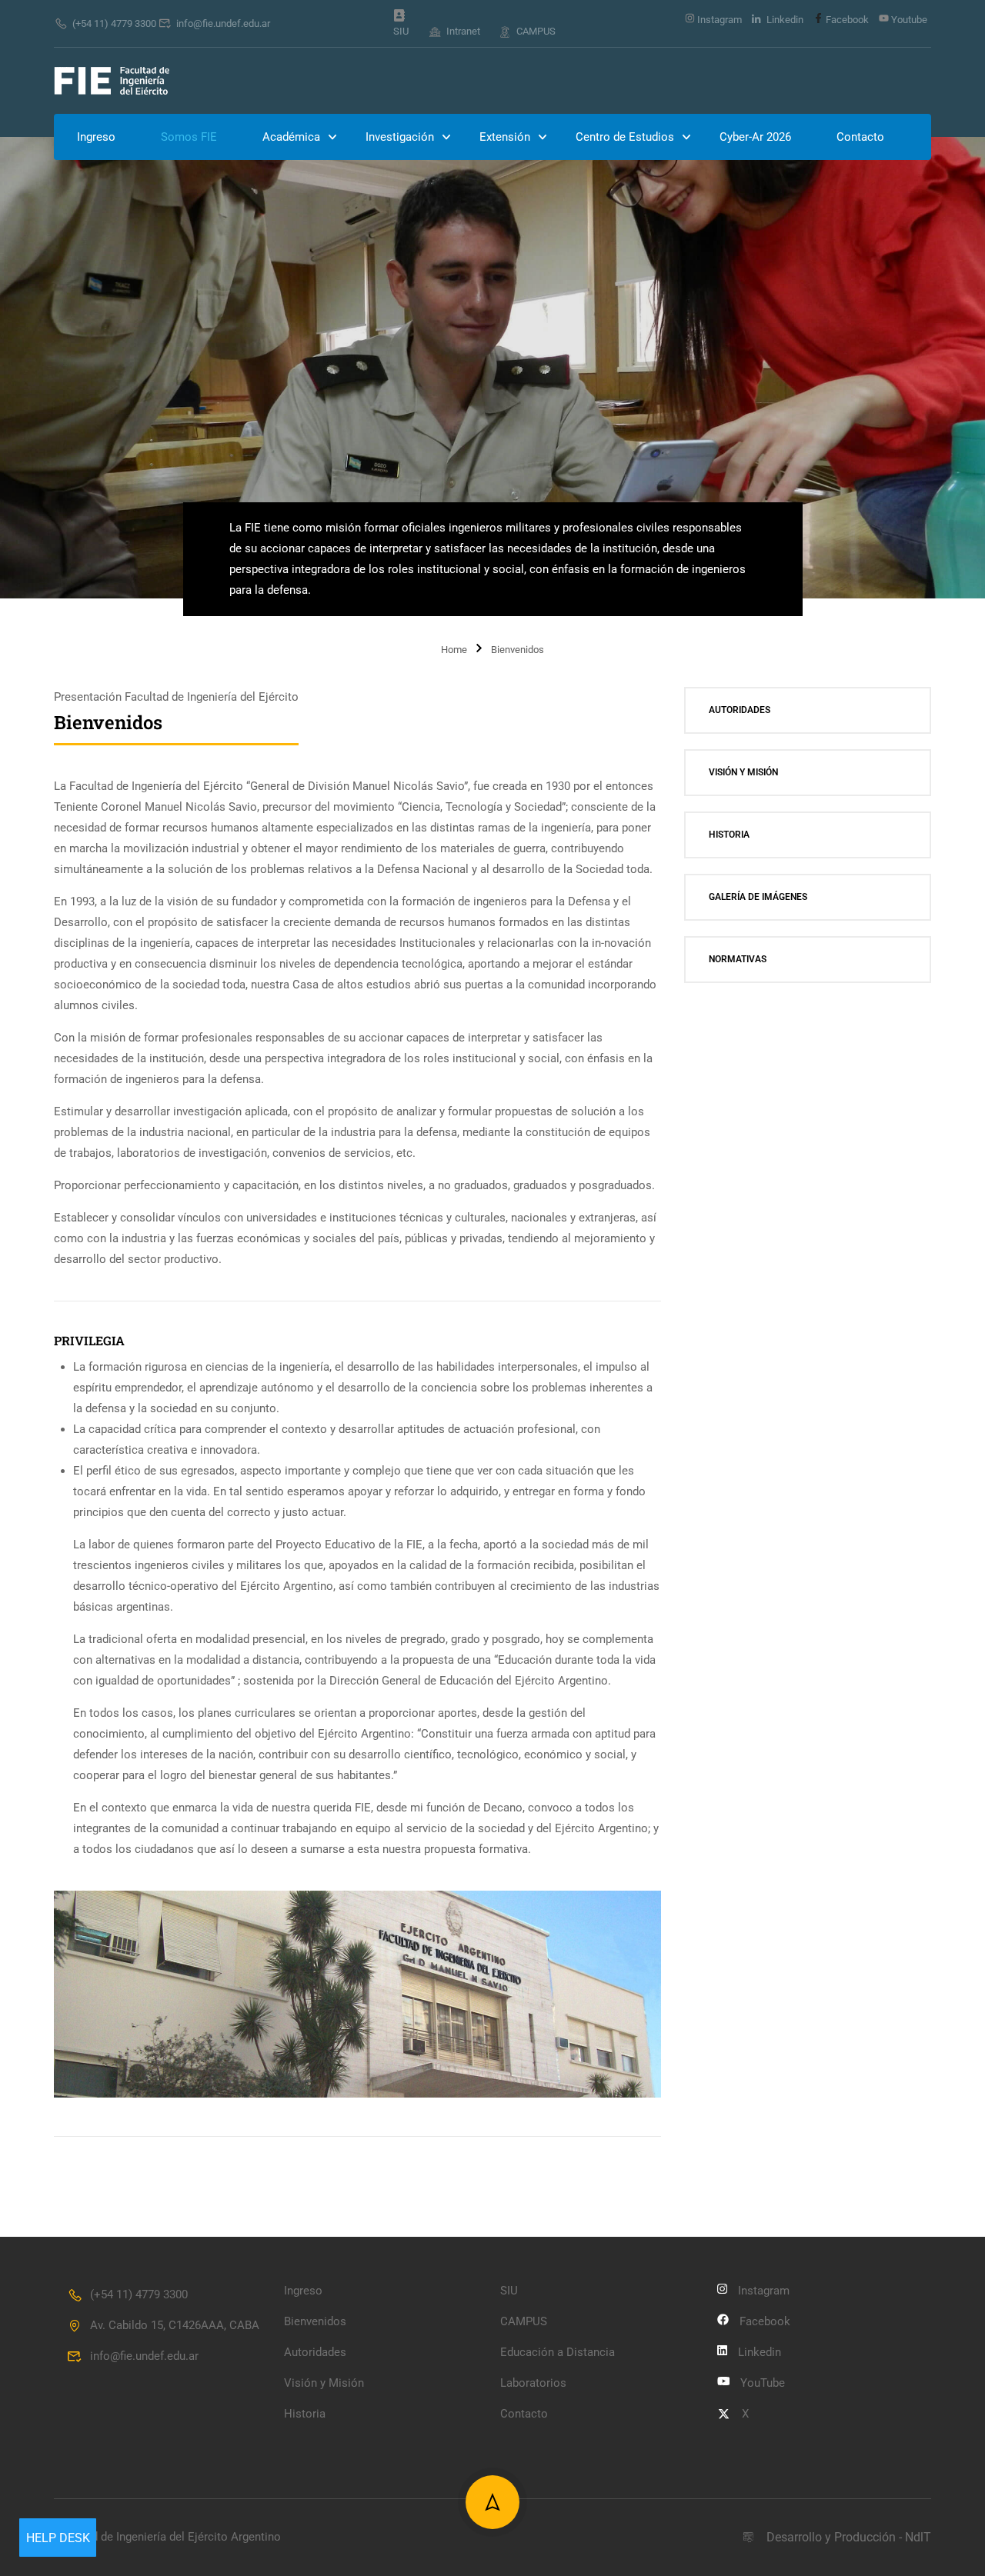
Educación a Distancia (558, 2352)
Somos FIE (189, 137)
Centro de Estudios (625, 137)
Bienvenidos (315, 2321)
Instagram (718, 20)
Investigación (400, 137)
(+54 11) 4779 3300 (114, 23)
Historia (729, 835)
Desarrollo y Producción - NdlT (849, 2537)
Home (454, 650)
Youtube (908, 20)
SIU (401, 31)
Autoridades (740, 710)
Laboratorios (533, 2383)
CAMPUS (536, 31)
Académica (291, 137)
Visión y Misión (743, 772)
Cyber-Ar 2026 (755, 137)
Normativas (738, 959)
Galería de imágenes (758, 897)
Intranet (463, 31)
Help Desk (58, 2538)
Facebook (846, 20)
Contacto (860, 137)
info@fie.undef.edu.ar (223, 23)
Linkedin (784, 20)
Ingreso (96, 137)
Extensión (505, 137)
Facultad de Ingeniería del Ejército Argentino (167, 2537)
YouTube (763, 2383)
